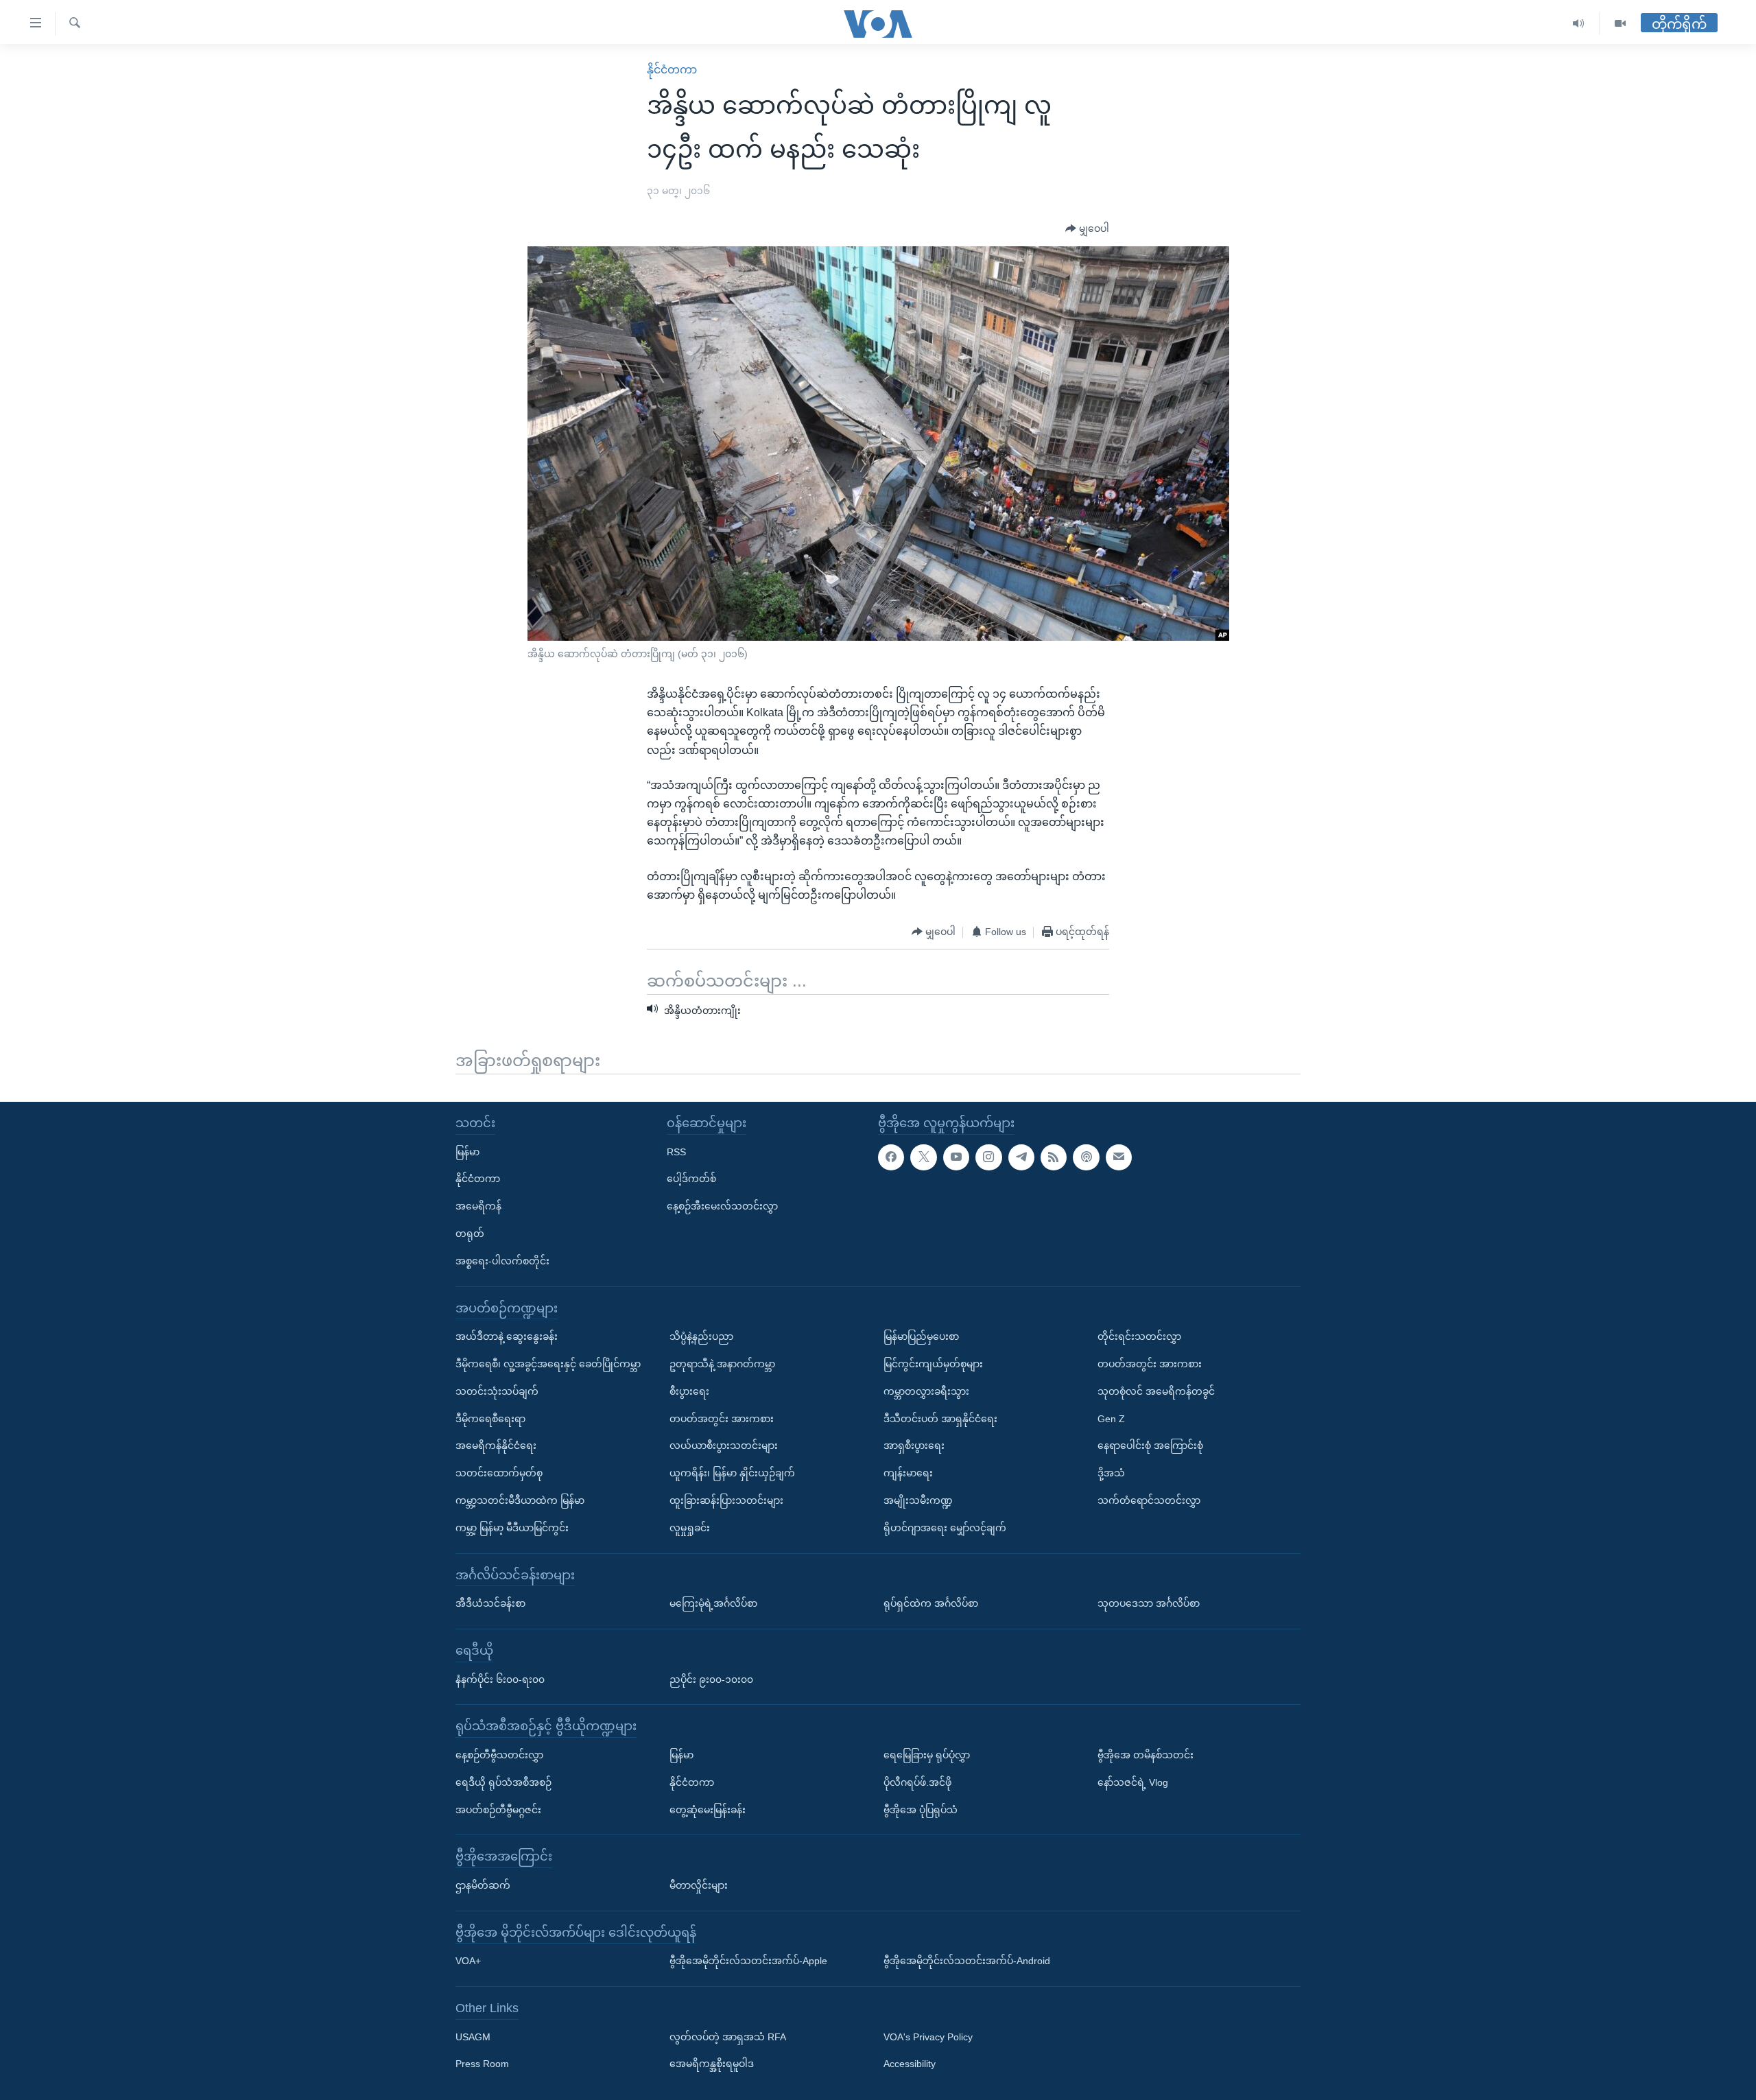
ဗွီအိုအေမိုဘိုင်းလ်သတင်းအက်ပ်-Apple (748, 1961)
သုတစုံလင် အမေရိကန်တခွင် (1156, 1391)
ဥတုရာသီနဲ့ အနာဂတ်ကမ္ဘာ (722, 1363)
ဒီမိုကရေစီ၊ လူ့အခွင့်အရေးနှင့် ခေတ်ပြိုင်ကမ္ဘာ (548, 1363)
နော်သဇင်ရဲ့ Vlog (1133, 1782)
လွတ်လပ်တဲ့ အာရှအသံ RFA (728, 2036)
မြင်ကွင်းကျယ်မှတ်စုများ (933, 1363)
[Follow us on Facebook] (891, 1157)
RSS (676, 1151)
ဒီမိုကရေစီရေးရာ (490, 1418)
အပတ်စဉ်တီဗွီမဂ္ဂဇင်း (498, 1809)
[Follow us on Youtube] (956, 1157)
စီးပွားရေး (689, 1391)
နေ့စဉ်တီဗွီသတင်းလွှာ (499, 1754)
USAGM (473, 2036)
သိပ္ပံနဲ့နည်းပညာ (701, 1336)
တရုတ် (470, 1234)
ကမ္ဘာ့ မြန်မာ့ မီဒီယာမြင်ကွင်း (512, 1527)
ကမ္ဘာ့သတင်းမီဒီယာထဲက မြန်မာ (520, 1500)
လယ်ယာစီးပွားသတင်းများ (724, 1446)
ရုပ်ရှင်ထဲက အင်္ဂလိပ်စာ (931, 1603)
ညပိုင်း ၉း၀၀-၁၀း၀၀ (711, 1679)
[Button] (1087, 229)
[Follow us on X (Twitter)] (923, 1157)
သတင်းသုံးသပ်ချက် (497, 1391)
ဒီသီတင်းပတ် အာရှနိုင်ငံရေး (940, 1418)
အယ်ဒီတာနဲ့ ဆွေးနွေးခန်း (507, 1336)
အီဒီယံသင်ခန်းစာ (490, 1603)
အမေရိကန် (478, 1206)
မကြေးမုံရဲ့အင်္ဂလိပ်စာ (713, 1603)
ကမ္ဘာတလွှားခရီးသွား (926, 1391)
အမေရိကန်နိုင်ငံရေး (496, 1446)
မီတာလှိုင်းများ (699, 1885)
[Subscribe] (1119, 1157)
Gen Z (1111, 1418)
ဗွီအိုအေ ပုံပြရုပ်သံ (921, 1809)
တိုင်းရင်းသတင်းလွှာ (1139, 1336)
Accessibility (910, 2064)
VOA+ (468, 1961)
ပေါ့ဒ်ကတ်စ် (691, 1179)
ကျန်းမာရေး (908, 1473)
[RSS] (1054, 1157)
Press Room (482, 2064)
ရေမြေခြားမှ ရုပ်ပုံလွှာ (927, 1754)
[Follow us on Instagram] (988, 1157)
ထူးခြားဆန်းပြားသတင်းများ (726, 1500)
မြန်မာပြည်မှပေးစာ (921, 1336)
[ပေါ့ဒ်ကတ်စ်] (1086, 1157)
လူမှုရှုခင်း (690, 1527)
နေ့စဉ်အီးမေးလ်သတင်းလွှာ (722, 1206)
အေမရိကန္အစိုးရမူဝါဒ (712, 2064)
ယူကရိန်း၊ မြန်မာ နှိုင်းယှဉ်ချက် (732, 1473)
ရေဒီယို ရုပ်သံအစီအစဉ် (503, 1782)
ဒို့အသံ (1111, 1473)
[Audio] (1579, 24)
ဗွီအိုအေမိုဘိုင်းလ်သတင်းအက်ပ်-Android (967, 1961)
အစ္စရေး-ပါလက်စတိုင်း (502, 1260)
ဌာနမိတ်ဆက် (483, 1885)
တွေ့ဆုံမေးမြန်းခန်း (708, 1809)
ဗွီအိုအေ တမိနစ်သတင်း (1146, 1754)
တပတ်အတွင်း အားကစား (722, 1418)
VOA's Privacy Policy (928, 2036)
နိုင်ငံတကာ (672, 70)
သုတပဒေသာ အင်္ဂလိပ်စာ (1149, 1603)
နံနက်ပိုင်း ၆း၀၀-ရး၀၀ (500, 1679)
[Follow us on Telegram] (1021, 1157)
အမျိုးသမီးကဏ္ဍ (918, 1500)
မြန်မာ (467, 1151)
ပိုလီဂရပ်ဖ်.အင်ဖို (917, 1782)
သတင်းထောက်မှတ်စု (499, 1473)
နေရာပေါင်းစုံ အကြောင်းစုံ (1150, 1446)
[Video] (1620, 24)
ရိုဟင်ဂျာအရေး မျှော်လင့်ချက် (945, 1527)
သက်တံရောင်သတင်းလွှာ (1149, 1500)
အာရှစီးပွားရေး (914, 1446)
